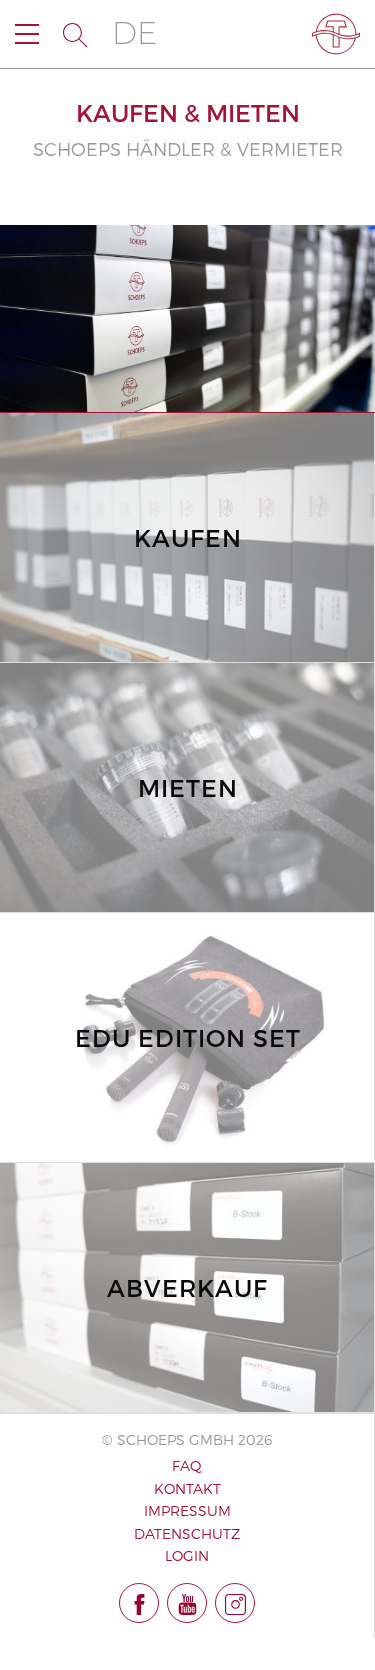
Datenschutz (187, 1533)
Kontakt (187, 1488)
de (134, 33)
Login (187, 1555)
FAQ (187, 1465)
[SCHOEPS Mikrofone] (336, 34)
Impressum (187, 1510)
